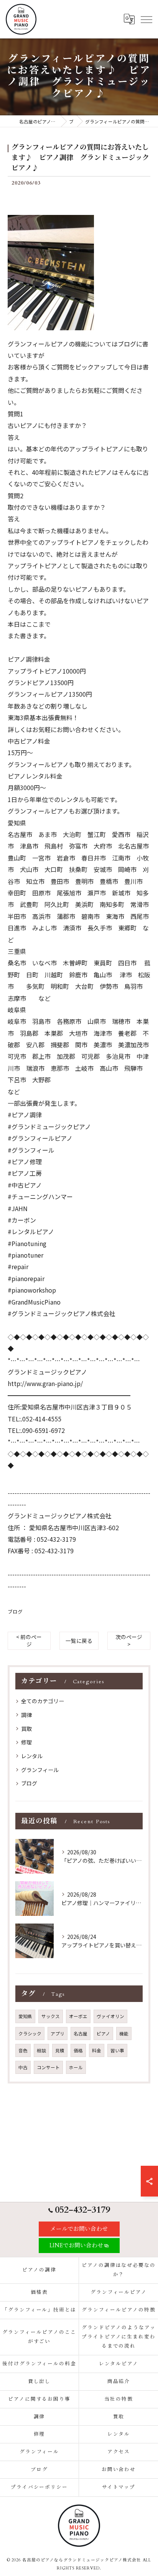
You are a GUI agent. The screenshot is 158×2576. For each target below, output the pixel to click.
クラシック (30, 2034)
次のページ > (129, 1640)
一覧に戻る (79, 1641)
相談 (41, 2050)
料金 (97, 2050)
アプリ (58, 2034)
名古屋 (81, 2034)
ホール (76, 2067)
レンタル (32, 1756)
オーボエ (78, 2016)
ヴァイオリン (110, 2016)
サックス (51, 2016)
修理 (26, 1742)
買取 (26, 1729)
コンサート (48, 2067)
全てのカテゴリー (43, 1701)
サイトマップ (119, 2487)
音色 (23, 2050)
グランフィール (40, 1770)
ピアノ (103, 2034)
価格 (78, 2050)
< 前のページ (29, 1640)
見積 (60, 2050)
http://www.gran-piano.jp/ (45, 1383)
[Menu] (146, 19)
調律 (26, 1715)
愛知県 (25, 2016)
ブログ (15, 1612)
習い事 (117, 2050)
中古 (23, 2067)
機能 (124, 2034)
